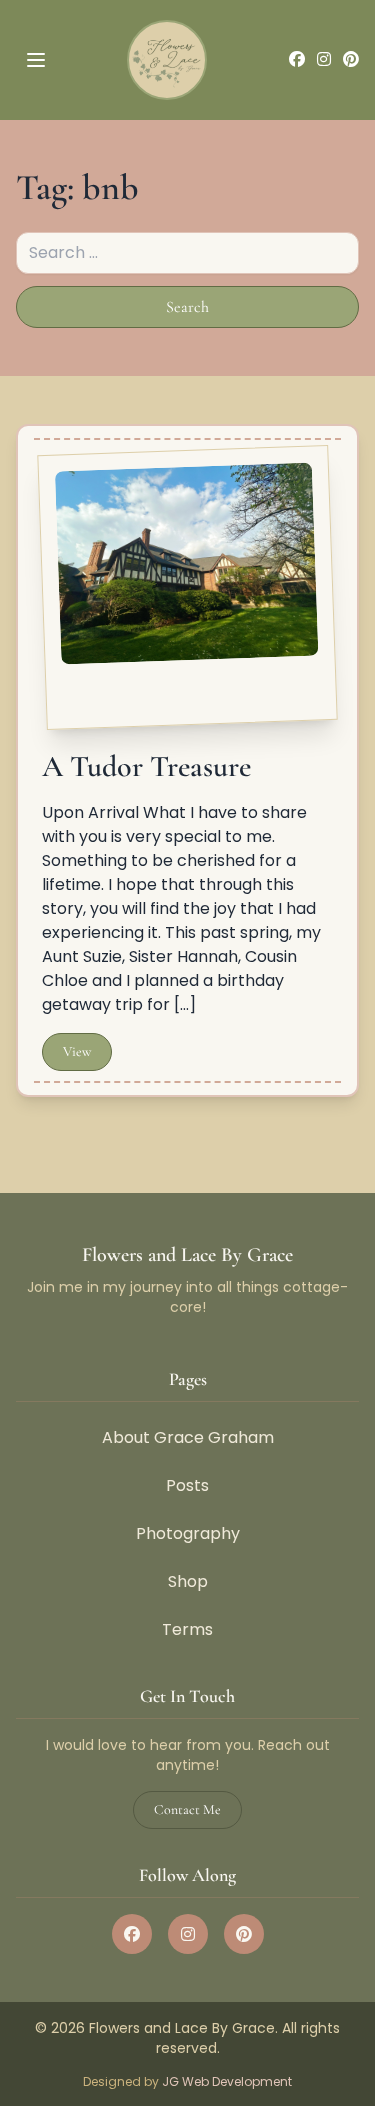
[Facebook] (297, 60)
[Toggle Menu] (30, 60)
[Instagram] (324, 60)
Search (198, 312)
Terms (187, 1629)
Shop (188, 1581)
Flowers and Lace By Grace (187, 1255)
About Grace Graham (188, 1437)
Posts (187, 1485)
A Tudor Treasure (146, 766)
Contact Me (187, 1809)
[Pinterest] (351, 60)
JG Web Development (227, 2081)
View (77, 1051)
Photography (188, 1533)
